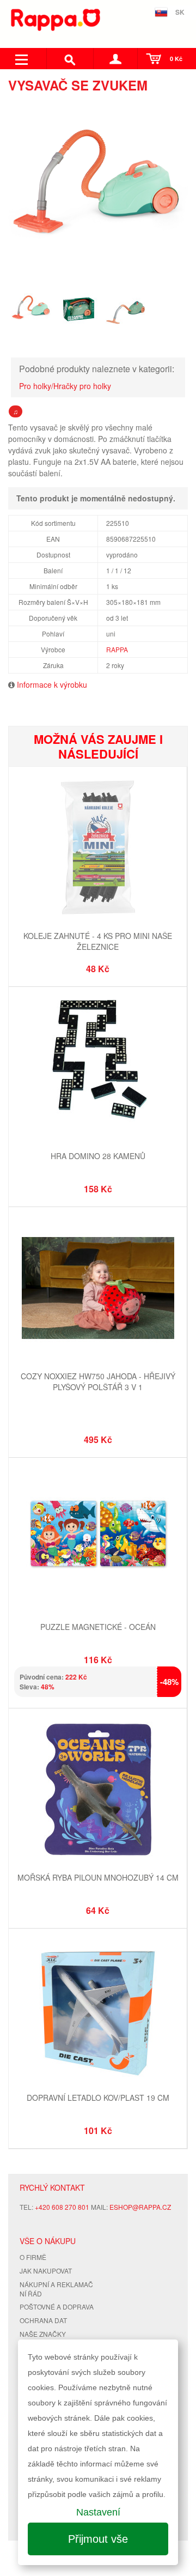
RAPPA (117, 649)
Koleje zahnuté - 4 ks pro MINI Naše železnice (98, 941)
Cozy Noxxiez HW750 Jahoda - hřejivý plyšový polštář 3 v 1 (98, 1381)
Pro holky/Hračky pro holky (65, 386)
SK (180, 12)
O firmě (33, 2257)
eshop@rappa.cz (140, 2207)
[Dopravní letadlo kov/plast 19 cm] (98, 2011)
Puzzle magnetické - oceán (98, 1627)
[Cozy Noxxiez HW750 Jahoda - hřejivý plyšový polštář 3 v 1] (98, 1289)
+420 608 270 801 (62, 2207)
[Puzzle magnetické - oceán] (98, 1540)
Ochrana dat (43, 2320)
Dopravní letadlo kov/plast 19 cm (98, 2098)
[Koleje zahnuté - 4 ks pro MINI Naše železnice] (98, 849)
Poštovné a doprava (57, 2307)
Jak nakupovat (46, 2271)
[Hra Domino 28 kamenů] (98, 1069)
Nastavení (98, 2512)
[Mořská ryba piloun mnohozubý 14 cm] (98, 1790)
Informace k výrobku (52, 684)
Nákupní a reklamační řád (56, 2289)
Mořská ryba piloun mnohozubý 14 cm (98, 1877)
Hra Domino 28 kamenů (98, 1156)
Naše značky (43, 2334)
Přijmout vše (98, 2539)
